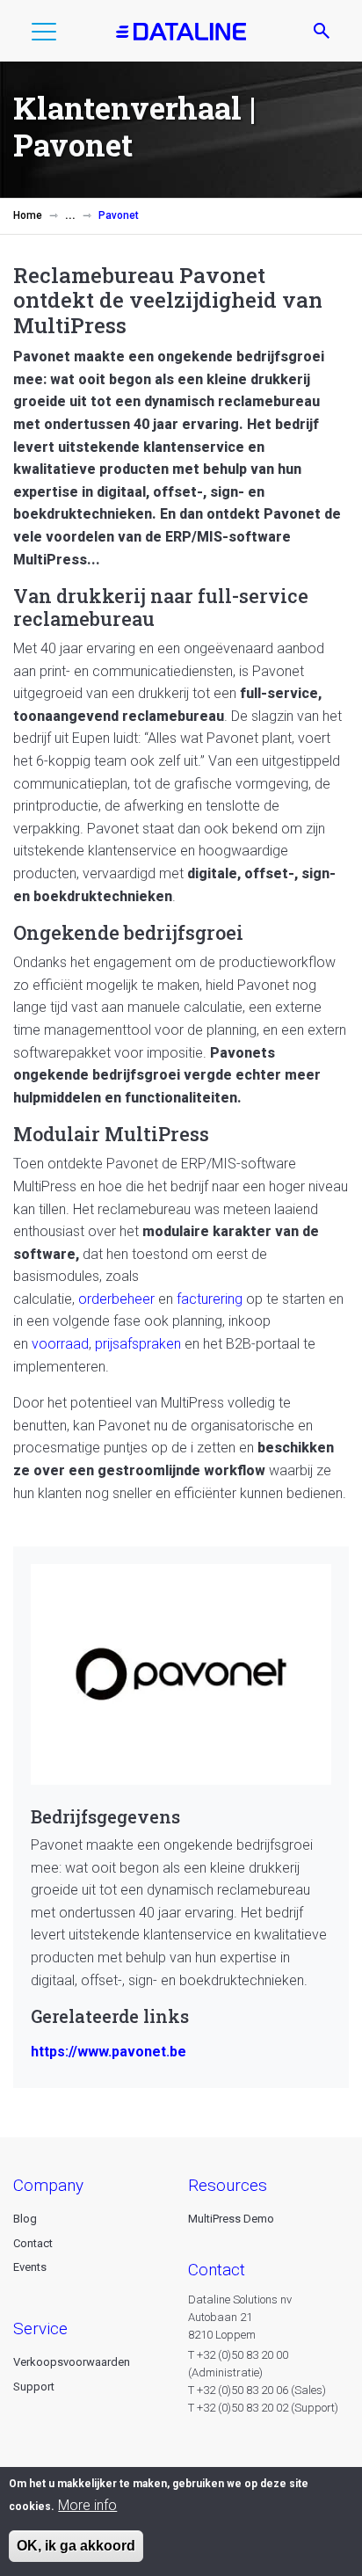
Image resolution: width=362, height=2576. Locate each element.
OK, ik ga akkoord (76, 2546)
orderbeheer (116, 1299)
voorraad (60, 1344)
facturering (210, 1299)
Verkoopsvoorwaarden (72, 2362)
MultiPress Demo (231, 2219)
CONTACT (217, 2270)
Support (34, 2387)
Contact (33, 2243)
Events (30, 2267)
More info (87, 2505)
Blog (25, 2219)
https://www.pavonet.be (109, 2052)
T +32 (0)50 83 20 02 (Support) (263, 2408)
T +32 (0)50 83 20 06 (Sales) (257, 2390)
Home (28, 215)
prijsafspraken (138, 1344)
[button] (44, 35)
